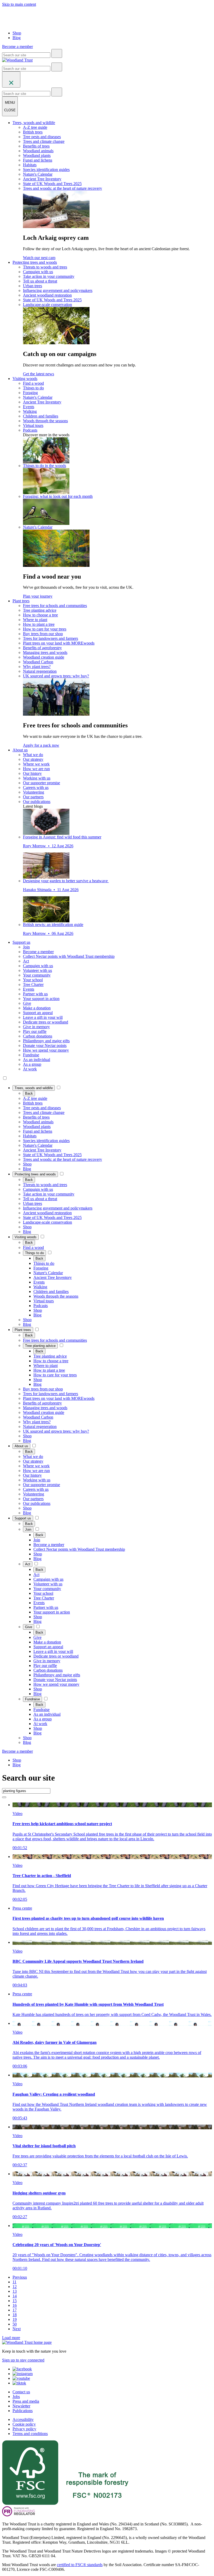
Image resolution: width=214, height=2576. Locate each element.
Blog (17, 38)
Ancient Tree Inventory (42, 179)
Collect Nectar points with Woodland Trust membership (69, 956)
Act (26, 961)
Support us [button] (21, 942)
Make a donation (37, 1008)
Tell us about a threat (40, 281)
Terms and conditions (30, 2434)
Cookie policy (24, 2424)
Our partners (33, 797)
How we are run (36, 769)
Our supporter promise (41, 783)
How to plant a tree (39, 624)
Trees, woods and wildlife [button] (34, 123)
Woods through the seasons (45, 421)
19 (15, 2319)
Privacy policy (24, 2429)
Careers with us (36, 787)
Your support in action (41, 999)
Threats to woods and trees (45, 267)
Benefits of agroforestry (42, 648)
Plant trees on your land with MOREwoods (59, 643)
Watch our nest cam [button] (39, 258)
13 (15, 2291)
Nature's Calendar (38, 174)
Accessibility (23, 2419)
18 (15, 2315)
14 (15, 2296)
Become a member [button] (17, 47)
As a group (32, 1064)
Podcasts (30, 430)
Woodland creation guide (44, 657)
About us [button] (20, 750)
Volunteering (34, 792)
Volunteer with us (37, 970)
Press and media (26, 2401)
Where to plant (35, 620)
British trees (33, 132)
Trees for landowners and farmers (50, 638)
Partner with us (35, 994)
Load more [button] (11, 2338)
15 (15, 2301)
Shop (17, 33)
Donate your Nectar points (45, 1045)
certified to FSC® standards (80, 2565)
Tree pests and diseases (42, 137)
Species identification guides (46, 170)
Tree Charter (33, 985)
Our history (32, 773)
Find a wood (33, 383)
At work (30, 1069)
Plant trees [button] (21, 601)
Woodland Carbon (38, 662)
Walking (30, 411)
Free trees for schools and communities (55, 606)
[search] (57, 53)
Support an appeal (38, 1013)
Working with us (37, 778)
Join (26, 947)
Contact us (21, 2392)
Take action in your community (49, 276)
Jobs (16, 2397)
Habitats (30, 165)
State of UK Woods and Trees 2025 (52, 184)
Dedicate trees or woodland (46, 1022)
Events (29, 407)
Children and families (41, 416)
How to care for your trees (45, 629)
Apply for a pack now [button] (41, 745)
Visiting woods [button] (25, 379)
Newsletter (21, 2406)
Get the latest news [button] (38, 374)
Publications (23, 2411)
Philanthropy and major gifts (46, 1041)
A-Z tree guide (35, 127)
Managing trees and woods (45, 652)
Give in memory (36, 1027)
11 (14, 2282)
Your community (37, 975)
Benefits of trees (36, 146)
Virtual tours (33, 425)
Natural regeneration (40, 671)
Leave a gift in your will (43, 1017)
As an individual (37, 1060)
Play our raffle (35, 1031)
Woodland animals (38, 151)
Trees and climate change (44, 141)
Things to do (33, 388)
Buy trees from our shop (43, 634)
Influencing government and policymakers (58, 290)
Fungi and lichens (38, 160)
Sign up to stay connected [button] (23, 2360)
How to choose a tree (40, 615)
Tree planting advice (40, 610)
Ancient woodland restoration (47, 295)
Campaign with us (38, 272)
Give (27, 1003)
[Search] (4, 1797)
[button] (34, 1088)
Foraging (30, 393)
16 (15, 2305)
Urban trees (32, 286)
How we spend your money (46, 1050)
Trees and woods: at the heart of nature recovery (63, 188)
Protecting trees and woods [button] (35, 262)
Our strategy (33, 759)
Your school (33, 980)
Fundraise (31, 1055)
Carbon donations (38, 1036)
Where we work (36, 764)
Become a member (38, 952)
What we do (33, 755)
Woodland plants (37, 155)
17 (15, 2310)
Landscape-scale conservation (47, 305)
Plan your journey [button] (38, 596)
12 (15, 2287)
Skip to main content (19, 4)
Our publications (37, 802)
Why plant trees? (37, 667)
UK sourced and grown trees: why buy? (56, 676)
